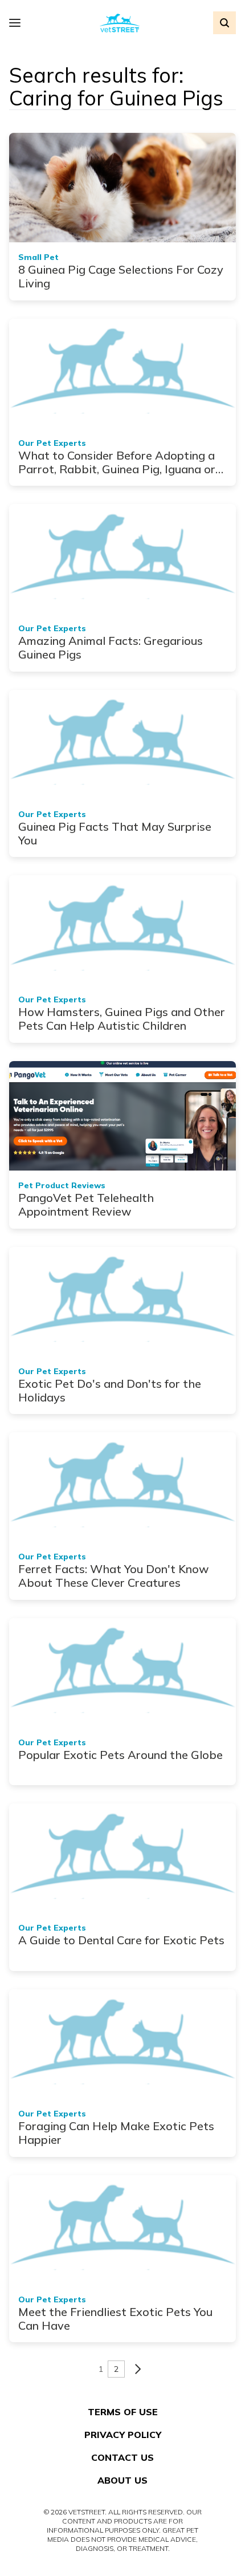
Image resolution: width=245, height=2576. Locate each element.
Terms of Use (123, 2412)
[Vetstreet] (120, 23)
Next (138, 2369)
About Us (122, 2480)
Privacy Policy (123, 2435)
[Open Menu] (18, 23)
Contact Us (122, 2457)
